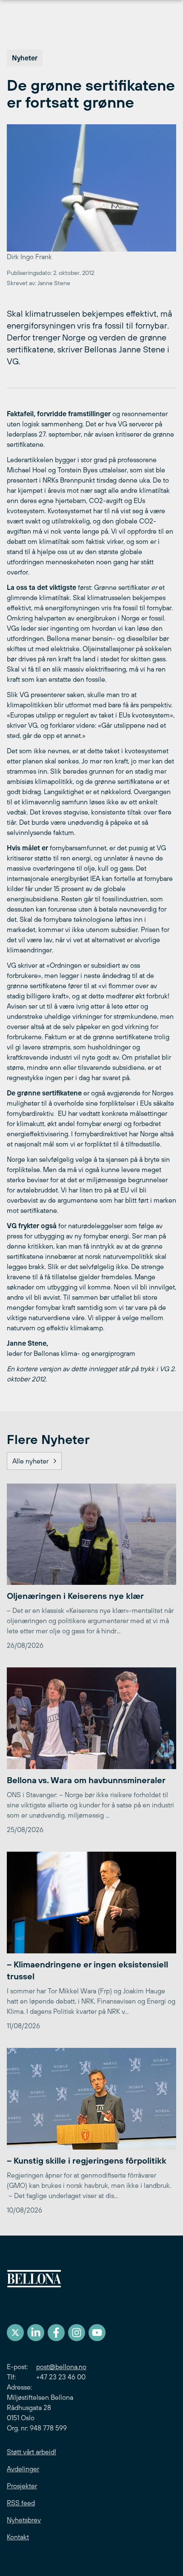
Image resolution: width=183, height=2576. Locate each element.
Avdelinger (23, 2469)
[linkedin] (36, 2333)
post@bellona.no (61, 2367)
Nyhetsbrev (24, 2520)
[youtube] (97, 2333)
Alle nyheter (30, 1461)
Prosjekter (22, 2486)
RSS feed (21, 2503)
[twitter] (15, 2333)
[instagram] (77, 2333)
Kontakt (18, 2537)
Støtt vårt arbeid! (31, 2452)
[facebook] (56, 2333)
